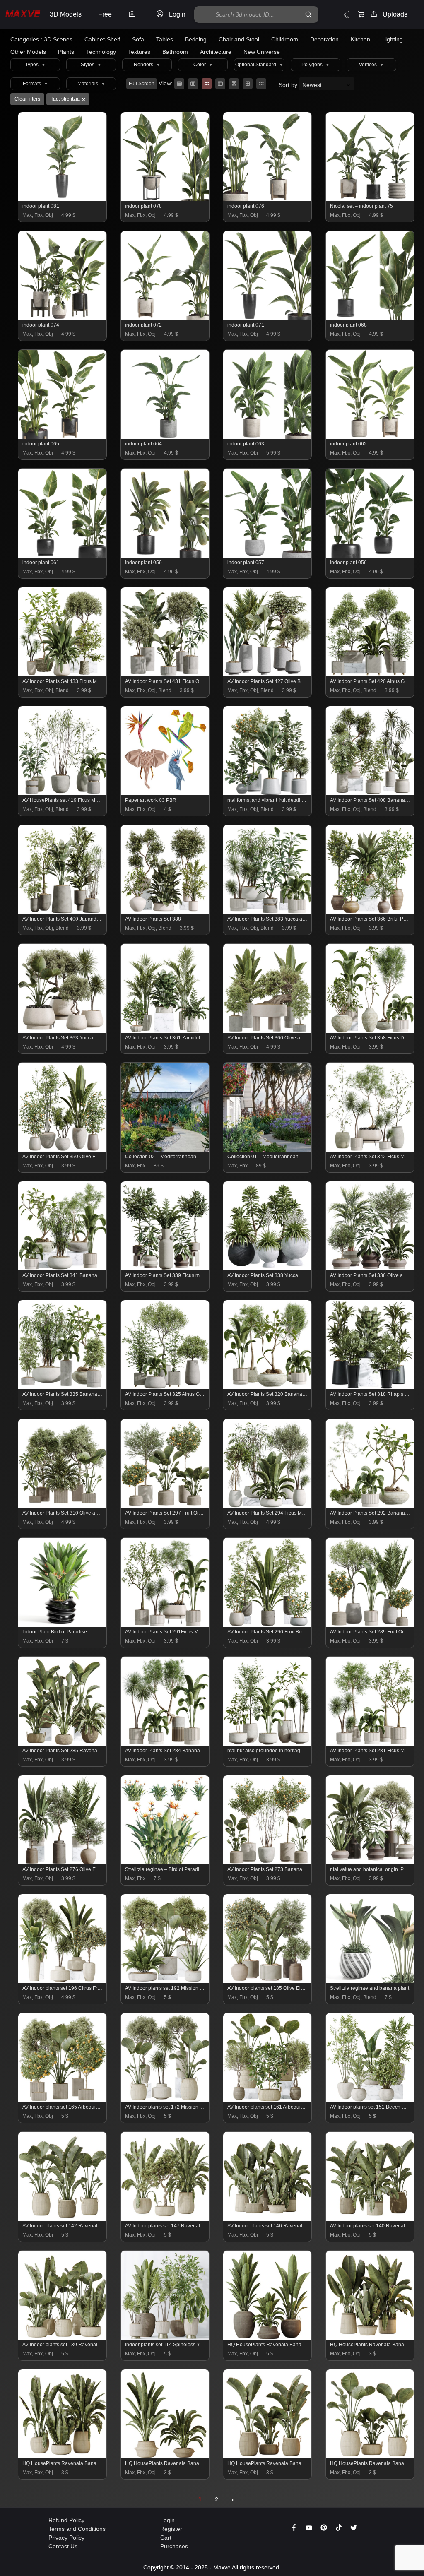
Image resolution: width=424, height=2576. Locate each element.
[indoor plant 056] (370, 556)
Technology (101, 52)
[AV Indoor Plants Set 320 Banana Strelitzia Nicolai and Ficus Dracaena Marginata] (268, 1387)
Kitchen (360, 39)
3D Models (66, 14)
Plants (66, 52)
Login (167, 2520)
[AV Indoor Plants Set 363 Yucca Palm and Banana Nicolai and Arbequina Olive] (63, 1031)
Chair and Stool (239, 39)
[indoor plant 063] (268, 437)
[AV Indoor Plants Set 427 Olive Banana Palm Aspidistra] (268, 674)
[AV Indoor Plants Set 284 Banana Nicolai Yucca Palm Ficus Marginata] (165, 1744)
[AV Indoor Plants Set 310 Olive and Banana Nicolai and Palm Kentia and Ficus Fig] (63, 1506)
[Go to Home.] (23, 15)
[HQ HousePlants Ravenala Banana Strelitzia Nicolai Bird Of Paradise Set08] (268, 2456)
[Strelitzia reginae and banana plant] (370, 1981)
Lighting (393, 39)
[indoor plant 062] (370, 437)
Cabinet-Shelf (102, 39)
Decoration (324, 39)
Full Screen (142, 84)
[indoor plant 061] (63, 556)
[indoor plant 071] (268, 318)
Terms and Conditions (77, 2529)
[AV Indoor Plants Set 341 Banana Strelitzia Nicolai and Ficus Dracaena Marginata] (63, 1268)
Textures (139, 52)
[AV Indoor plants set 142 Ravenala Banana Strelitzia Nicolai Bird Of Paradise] (63, 2219)
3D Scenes (58, 39)
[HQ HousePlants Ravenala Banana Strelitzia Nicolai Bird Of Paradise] (165, 2456)
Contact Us (63, 2546)
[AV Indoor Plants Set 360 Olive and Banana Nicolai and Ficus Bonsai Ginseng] (268, 1031)
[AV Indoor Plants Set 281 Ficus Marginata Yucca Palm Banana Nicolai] (370, 1744)
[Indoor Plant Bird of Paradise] (63, 1625)
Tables (165, 39)
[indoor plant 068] (370, 318)
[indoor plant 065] (63, 437)
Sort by (289, 85)
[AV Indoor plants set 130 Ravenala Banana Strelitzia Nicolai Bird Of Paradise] (63, 2338)
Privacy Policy (66, 2538)
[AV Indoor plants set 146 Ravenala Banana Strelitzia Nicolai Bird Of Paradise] (268, 2219)
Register (171, 2529)
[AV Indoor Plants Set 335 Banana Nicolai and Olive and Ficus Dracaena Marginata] (63, 1387)
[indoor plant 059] (165, 556)
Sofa (138, 39)
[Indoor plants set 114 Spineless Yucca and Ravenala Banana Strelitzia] (165, 2338)
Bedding (196, 39)
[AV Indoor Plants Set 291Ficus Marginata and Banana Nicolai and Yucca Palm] (165, 1625)
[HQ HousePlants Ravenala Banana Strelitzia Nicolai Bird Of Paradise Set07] (370, 2338)
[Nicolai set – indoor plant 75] (370, 199)
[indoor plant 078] (165, 199)
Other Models (28, 52)
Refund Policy (66, 2520)
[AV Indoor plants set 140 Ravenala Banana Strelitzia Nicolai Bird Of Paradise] (370, 2219)
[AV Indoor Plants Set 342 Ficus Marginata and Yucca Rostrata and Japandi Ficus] (370, 1150)
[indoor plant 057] (268, 556)
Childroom (285, 39)
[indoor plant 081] (63, 199)
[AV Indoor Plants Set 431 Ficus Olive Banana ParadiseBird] (165, 674)
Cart (166, 2538)
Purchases (174, 2546)
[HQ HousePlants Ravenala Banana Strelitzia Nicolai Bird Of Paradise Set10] (268, 2338)
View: (166, 83)
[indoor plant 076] (268, 199)
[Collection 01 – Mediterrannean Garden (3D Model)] (268, 1150)
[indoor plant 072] (165, 318)
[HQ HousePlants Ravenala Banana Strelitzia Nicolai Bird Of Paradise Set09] (370, 2456)
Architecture (216, 52)
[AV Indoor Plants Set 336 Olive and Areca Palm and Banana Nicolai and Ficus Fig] (370, 1268)
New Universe (262, 52)
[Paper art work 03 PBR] (165, 793)
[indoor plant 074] (63, 318)
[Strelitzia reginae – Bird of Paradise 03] (165, 1862)
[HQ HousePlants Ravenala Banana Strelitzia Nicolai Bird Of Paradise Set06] (63, 2456)
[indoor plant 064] (165, 437)
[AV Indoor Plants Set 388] (165, 912)
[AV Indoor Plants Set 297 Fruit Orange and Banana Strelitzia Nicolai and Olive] (165, 1506)
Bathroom (175, 52)
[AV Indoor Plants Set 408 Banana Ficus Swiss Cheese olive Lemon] (370, 793)
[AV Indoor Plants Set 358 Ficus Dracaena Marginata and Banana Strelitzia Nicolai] (370, 1031)
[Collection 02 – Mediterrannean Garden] (165, 1150)
